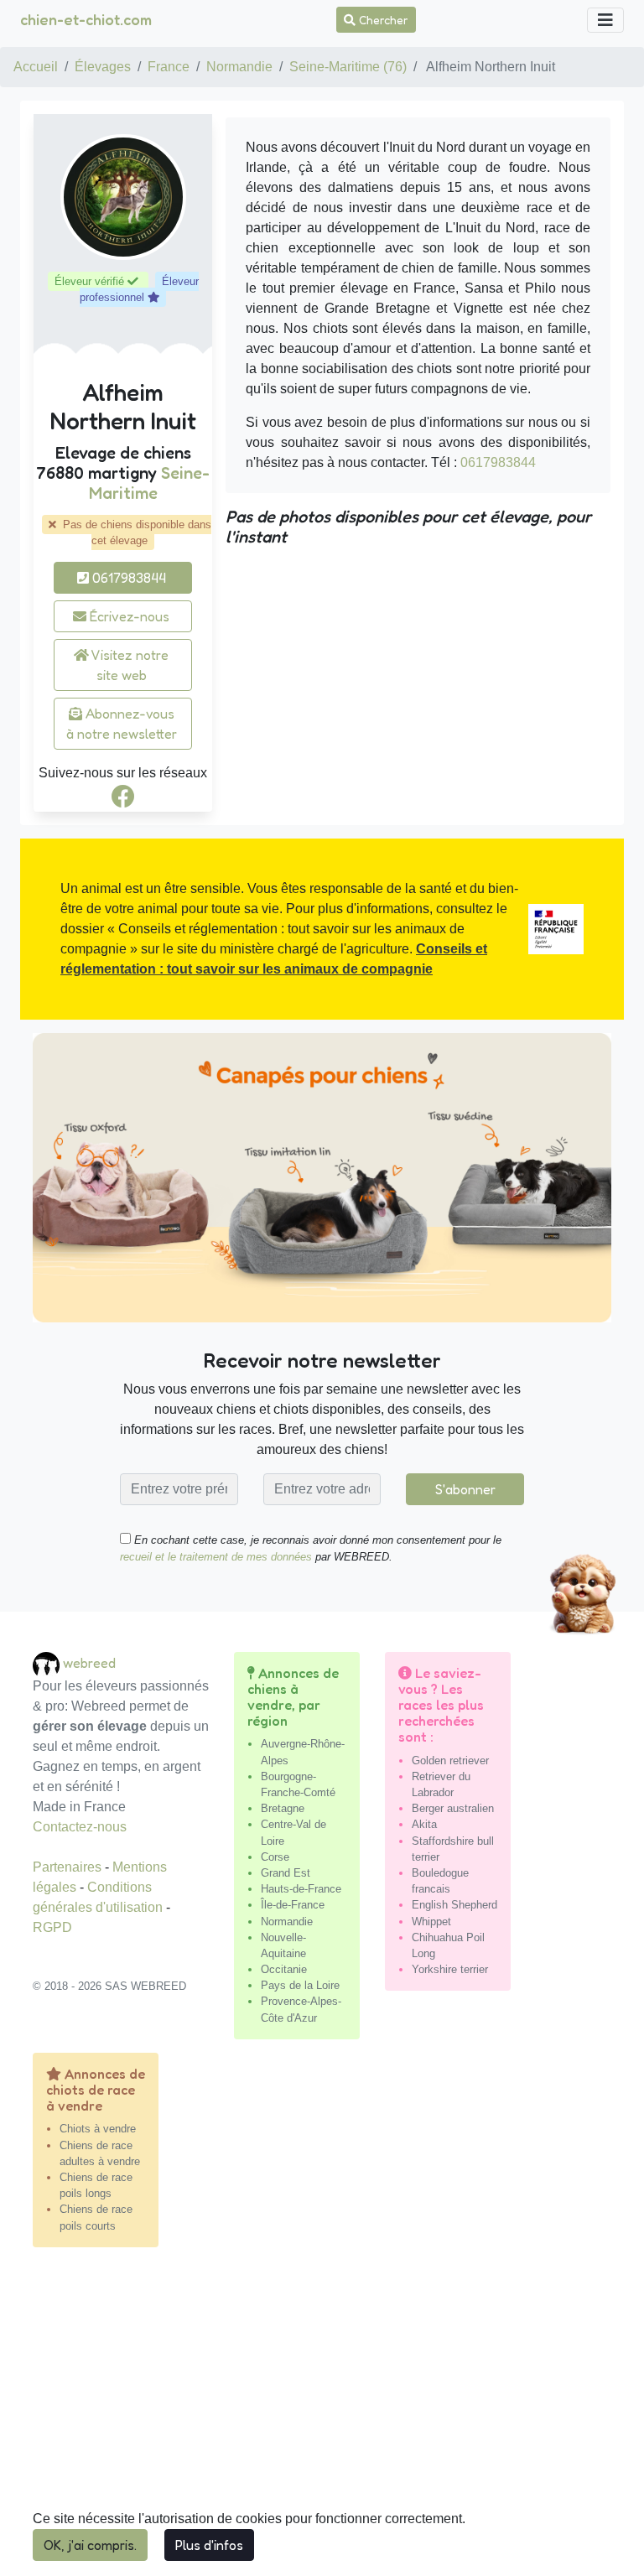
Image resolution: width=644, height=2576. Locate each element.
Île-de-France (293, 1905)
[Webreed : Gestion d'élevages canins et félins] (48, 1662)
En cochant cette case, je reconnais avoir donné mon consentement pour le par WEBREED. (311, 1548)
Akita (424, 1824)
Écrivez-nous (128, 616)
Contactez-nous (80, 1827)
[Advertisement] (322, 2418)
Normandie (239, 67)
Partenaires (69, 1867)
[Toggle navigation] (605, 20)
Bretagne (283, 1808)
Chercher (382, 20)
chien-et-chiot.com (86, 19)
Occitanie (284, 1969)
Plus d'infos (209, 2545)
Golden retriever (450, 1761)
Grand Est (286, 1873)
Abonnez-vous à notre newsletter (122, 724)
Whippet (431, 1922)
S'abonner (465, 1489)
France (169, 67)
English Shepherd (454, 1905)
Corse (275, 1857)
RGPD (52, 1927)
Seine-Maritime (150, 483)
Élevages (103, 67)
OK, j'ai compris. (90, 2545)
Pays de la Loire (300, 1985)
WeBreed (89, 1662)
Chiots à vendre (98, 2129)
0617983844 (127, 578)
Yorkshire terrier (450, 1969)
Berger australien (453, 1808)
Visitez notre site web (129, 665)
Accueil (36, 67)
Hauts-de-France (301, 1889)
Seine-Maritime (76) (348, 67)
